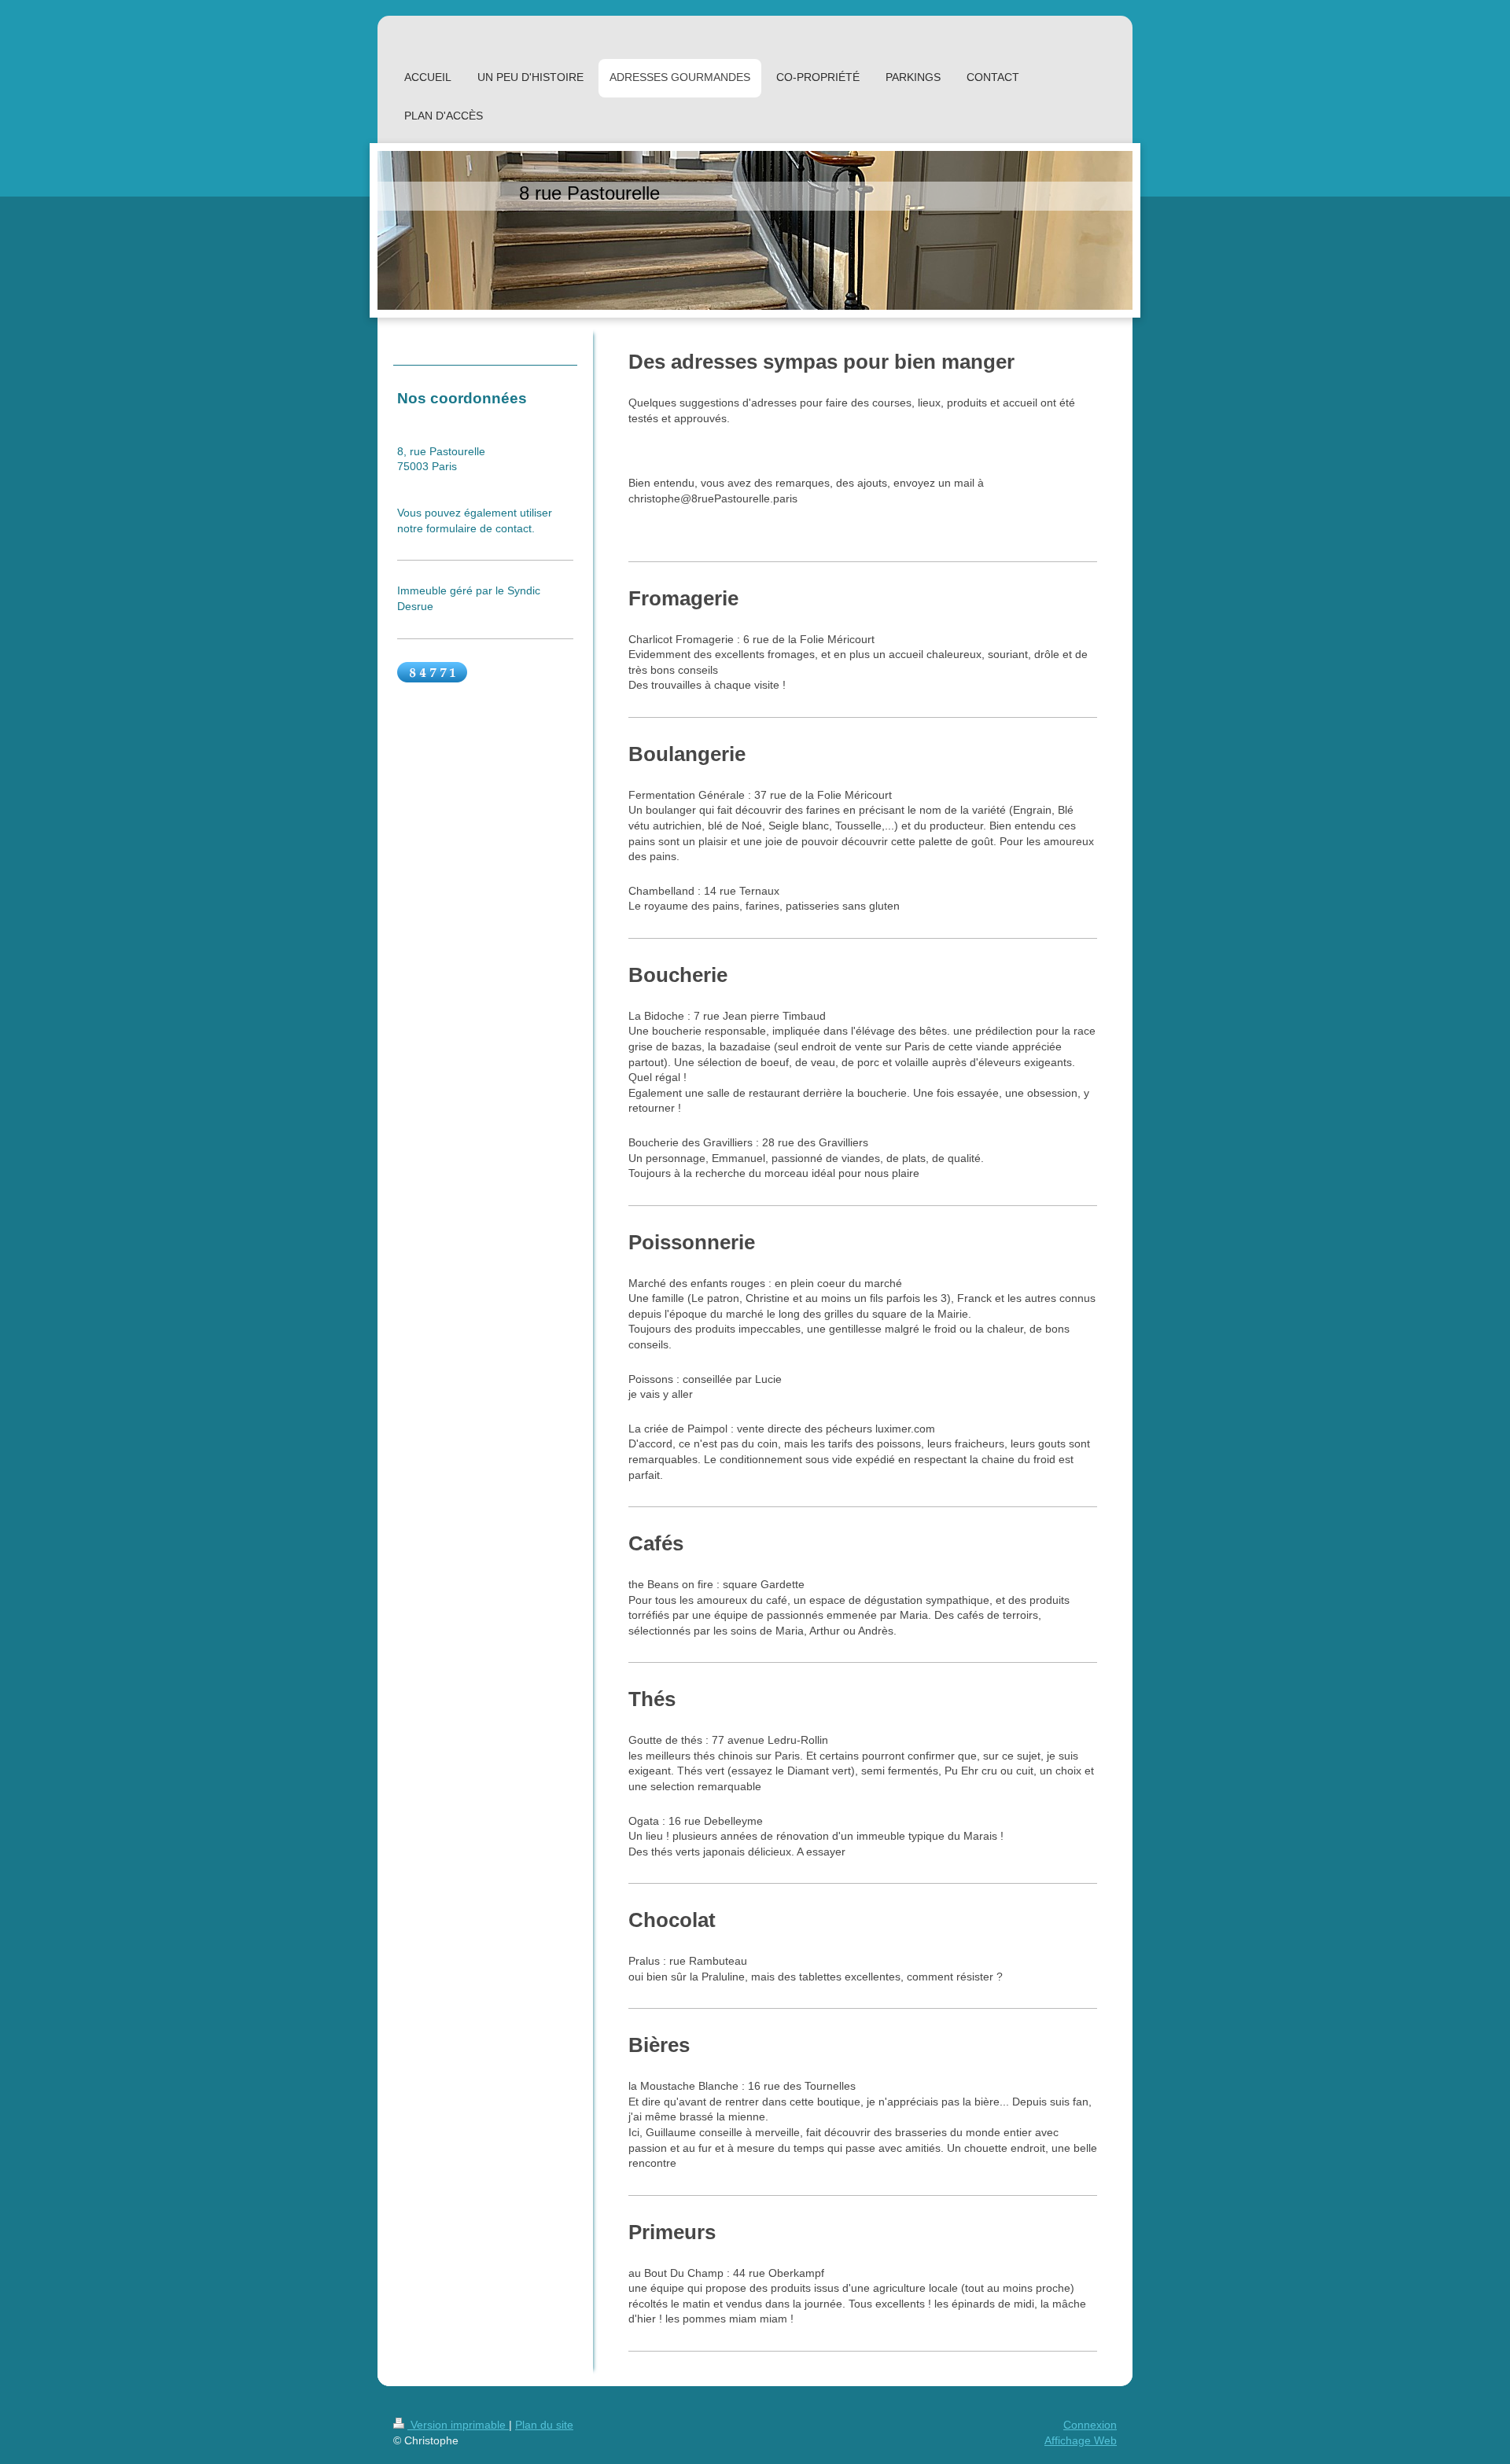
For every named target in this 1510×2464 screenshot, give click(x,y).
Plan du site (544, 2425)
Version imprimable (458, 2425)
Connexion (1090, 2425)
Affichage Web (1081, 2440)
